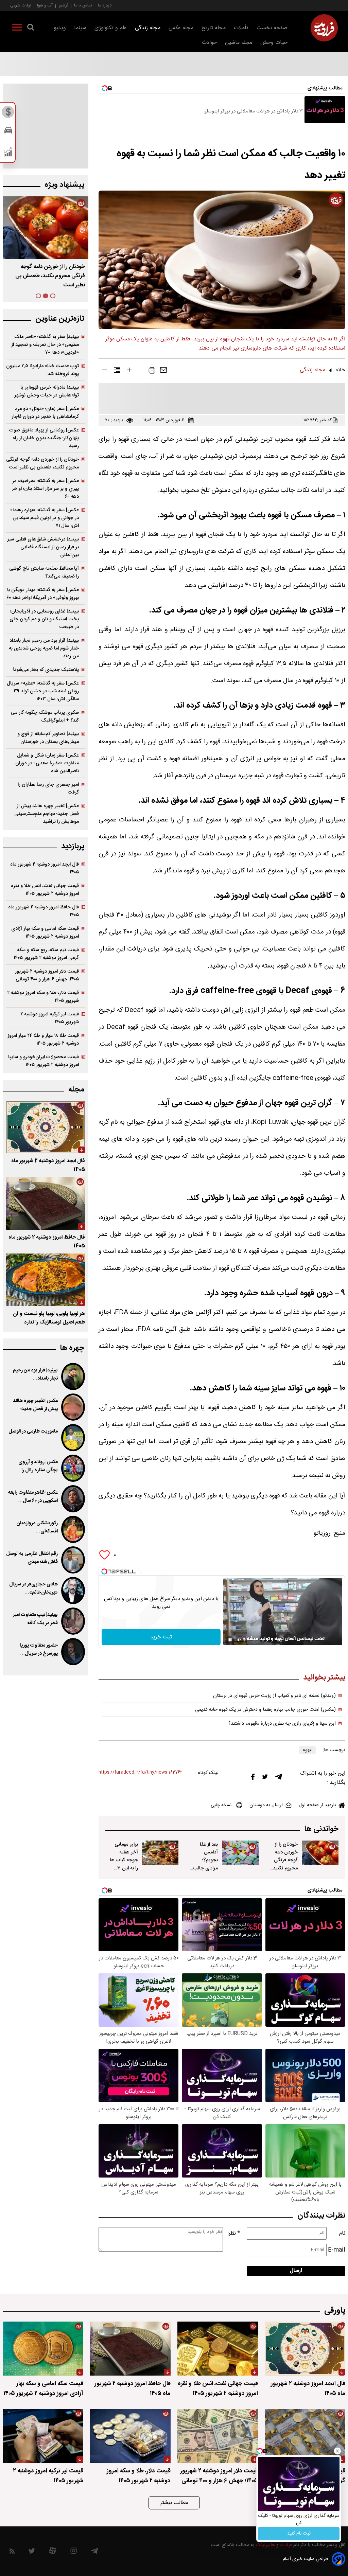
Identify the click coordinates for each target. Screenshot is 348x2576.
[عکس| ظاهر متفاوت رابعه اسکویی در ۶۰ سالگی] (73, 1499)
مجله (76, 1090)
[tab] (53, 296)
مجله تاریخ (214, 28)
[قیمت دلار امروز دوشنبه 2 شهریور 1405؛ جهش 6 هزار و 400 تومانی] (218, 2436)
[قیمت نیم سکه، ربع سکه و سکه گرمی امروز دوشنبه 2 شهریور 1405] (305, 2436)
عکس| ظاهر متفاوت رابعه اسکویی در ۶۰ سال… (33, 1497)
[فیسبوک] (253, 1779)
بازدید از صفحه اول (317, 1805)
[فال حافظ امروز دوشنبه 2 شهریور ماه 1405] (46, 1203)
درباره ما (105, 5)
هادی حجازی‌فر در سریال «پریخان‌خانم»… (33, 1588)
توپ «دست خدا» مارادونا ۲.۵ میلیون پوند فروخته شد (42, 370)
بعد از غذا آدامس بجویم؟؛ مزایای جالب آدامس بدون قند (205, 1864)
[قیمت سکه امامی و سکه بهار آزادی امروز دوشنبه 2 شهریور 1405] (43, 2349)
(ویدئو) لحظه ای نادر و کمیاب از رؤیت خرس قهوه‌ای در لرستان (274, 1696)
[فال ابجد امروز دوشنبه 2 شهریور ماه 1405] (46, 1127)
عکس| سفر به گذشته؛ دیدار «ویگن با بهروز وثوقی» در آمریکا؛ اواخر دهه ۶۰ (43, 594)
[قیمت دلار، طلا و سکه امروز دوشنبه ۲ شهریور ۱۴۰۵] (130, 2436)
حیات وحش (274, 43)
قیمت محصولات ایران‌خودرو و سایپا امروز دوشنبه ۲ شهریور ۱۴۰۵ (43, 1061)
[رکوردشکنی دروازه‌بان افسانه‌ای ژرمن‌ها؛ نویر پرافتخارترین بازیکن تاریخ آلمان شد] (73, 1529)
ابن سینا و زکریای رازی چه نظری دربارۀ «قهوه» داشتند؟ (282, 1724)
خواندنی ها (321, 1829)
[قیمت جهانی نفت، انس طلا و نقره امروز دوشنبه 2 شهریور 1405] (218, 2349)
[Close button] (337, 2451)
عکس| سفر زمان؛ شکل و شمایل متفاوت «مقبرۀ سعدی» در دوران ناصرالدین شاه (47, 763)
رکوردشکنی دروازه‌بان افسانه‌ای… (37, 1527)
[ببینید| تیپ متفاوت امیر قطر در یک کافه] (73, 1621)
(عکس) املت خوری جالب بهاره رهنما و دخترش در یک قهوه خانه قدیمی (265, 1710)
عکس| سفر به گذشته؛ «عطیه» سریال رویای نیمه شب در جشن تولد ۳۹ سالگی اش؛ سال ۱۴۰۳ (43, 691)
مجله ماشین (239, 43)
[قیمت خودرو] (8, 132)
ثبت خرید (161, 1637)
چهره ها (72, 1348)
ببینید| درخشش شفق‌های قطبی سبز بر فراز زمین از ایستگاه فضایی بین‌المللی (43, 547)
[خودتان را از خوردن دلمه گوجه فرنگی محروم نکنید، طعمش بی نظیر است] (320, 1853)
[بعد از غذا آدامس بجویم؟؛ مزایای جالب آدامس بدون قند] (240, 1853)
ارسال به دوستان (266, 1805)
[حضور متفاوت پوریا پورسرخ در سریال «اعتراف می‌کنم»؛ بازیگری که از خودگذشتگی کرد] (73, 1652)
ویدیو (60, 28)
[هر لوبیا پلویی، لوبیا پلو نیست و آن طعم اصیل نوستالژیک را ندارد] (46, 1280)
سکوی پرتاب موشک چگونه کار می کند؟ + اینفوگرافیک (45, 716)
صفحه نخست (272, 28)
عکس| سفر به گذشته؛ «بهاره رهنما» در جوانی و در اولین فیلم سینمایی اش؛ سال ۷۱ (45, 518)
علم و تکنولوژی (111, 28)
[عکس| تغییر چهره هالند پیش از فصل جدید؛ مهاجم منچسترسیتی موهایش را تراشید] (73, 1407)
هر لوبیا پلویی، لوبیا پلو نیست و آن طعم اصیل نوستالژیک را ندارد (49, 1318)
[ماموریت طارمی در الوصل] (73, 1438)
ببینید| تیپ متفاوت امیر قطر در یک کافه (35, 1619)
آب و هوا (45, 5)
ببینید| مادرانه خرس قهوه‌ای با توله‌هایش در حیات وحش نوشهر (47, 391)
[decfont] (105, 371)
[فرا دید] (324, 28)
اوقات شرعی (21, 5)
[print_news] (152, 372)
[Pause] (230, 1640)
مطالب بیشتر (174, 2503)
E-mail (337, 2250)
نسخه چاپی (221, 1805)
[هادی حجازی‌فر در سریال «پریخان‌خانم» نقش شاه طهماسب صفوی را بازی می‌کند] (73, 1591)
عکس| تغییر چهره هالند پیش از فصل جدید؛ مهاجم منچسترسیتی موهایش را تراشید (47, 814)
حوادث (209, 43)
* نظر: (234, 2233)
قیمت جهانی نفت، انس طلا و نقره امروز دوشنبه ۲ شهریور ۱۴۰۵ (45, 890)
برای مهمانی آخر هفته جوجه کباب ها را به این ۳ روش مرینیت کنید (124, 1864)
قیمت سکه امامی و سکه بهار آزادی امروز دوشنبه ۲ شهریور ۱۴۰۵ (45, 932)
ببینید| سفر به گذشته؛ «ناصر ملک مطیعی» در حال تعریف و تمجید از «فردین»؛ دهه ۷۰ (45, 345)
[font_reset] (117, 371)
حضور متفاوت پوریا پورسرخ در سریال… (39, 1650)
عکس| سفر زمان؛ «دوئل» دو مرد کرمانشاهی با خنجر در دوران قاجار (45, 413)
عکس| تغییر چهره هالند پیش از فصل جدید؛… (35, 1405)
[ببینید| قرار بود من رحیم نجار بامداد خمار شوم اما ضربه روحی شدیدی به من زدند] (73, 1376)
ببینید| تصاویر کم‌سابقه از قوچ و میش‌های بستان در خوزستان (48, 738)
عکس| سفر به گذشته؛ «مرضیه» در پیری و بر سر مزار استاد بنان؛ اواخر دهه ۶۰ (45, 489)
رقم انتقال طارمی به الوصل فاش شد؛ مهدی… (32, 1558)
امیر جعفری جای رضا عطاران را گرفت (48, 788)
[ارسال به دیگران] (163, 372)
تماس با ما (83, 5)
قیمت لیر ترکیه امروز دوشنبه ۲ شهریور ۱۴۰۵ (50, 1018)
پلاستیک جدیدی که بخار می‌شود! (46, 670)
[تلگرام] (279, 1778)
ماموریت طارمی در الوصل (33, 1432)
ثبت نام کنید (299, 2534)
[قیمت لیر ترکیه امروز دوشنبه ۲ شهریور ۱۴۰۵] (43, 2436)
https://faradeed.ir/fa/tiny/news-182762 (141, 1772)
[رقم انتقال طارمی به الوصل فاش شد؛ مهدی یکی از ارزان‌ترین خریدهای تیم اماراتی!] (73, 1560)
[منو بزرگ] (17, 29)
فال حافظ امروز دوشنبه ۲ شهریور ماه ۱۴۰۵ (43, 911)
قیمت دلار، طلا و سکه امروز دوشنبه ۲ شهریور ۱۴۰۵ (43, 997)
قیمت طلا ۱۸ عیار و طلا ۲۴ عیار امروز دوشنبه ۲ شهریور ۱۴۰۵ (43, 1040)
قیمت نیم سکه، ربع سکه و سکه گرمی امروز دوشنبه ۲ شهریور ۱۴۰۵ (46, 954)
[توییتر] (265, 1778)
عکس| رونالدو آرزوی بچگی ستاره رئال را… (37, 1466)
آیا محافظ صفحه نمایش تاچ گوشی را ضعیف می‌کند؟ (44, 572)
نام (342, 2233)
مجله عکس (181, 28)
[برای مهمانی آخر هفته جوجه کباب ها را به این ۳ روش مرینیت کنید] (160, 1853)
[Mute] (240, 1640)
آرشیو (63, 5)
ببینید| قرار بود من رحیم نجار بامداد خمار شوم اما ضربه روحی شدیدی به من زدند (44, 648)
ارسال (296, 2271)
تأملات (241, 28)
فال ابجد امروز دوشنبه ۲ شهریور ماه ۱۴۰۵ (45, 868)
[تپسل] (104, 1571)
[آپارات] (53, 2552)
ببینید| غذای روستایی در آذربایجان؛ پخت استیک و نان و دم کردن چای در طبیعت (44, 619)
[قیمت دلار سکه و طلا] (8, 114)
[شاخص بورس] (8, 154)
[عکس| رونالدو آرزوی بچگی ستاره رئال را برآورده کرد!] (73, 1468)
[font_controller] (129, 371)
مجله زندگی (148, 28)
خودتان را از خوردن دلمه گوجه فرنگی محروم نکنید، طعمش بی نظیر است (285, 1864)
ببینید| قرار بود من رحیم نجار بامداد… (35, 1374)
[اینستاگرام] (74, 2552)
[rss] (12, 2552)
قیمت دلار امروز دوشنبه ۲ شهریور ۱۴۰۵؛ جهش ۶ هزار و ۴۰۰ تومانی (47, 975)
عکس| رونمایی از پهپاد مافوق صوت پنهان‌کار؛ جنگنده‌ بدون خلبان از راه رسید (44, 438)
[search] (31, 29)
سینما (80, 28)
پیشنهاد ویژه (64, 185)
